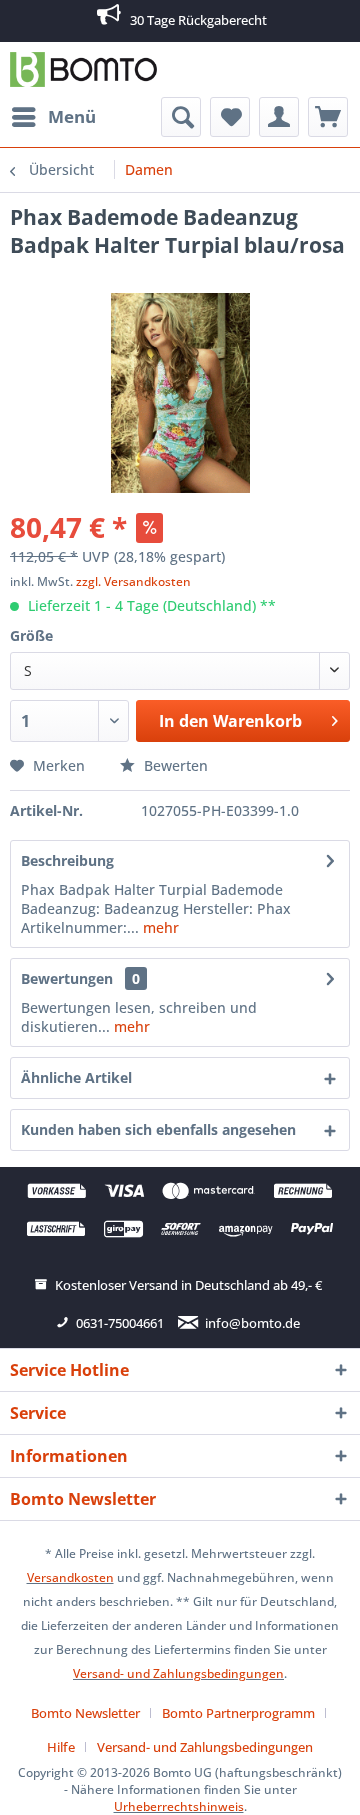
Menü (72, 116)
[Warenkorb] (328, 117)
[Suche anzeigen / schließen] (181, 117)
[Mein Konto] (279, 117)
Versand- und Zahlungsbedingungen (178, 1673)
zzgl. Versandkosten (133, 581)
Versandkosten (70, 1577)
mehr (159, 927)
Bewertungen (67, 978)
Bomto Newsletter (85, 1713)
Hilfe (61, 1747)
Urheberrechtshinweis (179, 1806)
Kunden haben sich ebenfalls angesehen (158, 1129)
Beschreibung (67, 860)
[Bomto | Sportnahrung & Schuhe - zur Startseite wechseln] (83, 69)
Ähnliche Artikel (76, 1077)
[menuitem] (53, 117)
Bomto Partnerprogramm (238, 1713)
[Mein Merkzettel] (230, 117)
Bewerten (174, 765)
